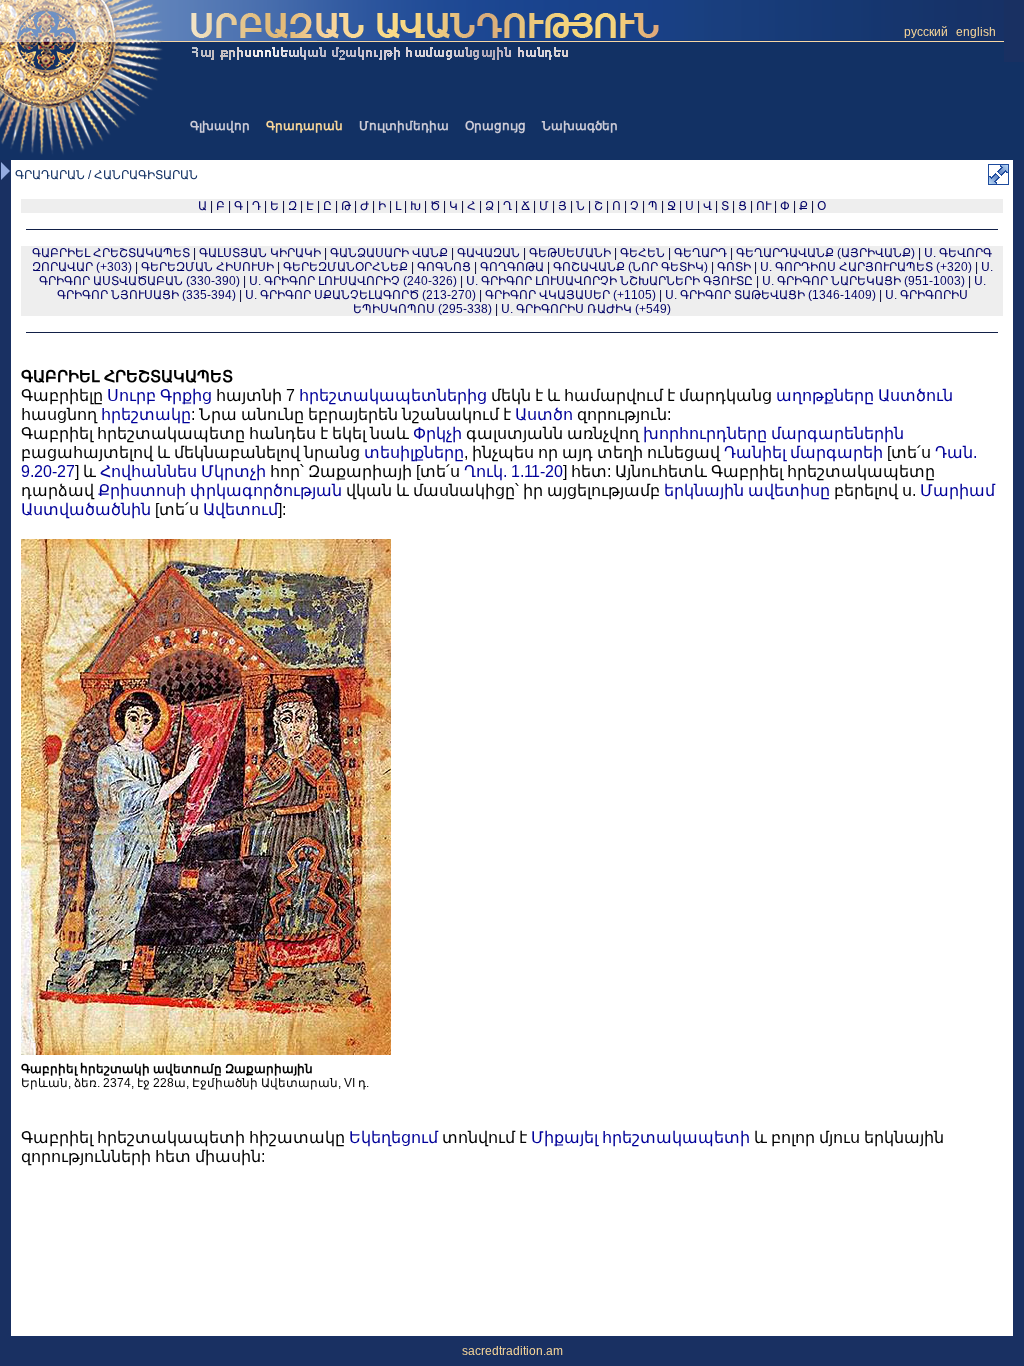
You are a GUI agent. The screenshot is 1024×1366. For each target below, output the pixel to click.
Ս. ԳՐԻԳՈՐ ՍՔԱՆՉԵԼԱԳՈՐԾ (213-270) (360, 295)
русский (926, 32)
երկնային (704, 490)
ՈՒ (763, 206)
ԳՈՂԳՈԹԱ (512, 267)
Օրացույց (495, 126)
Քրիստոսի (142, 490)
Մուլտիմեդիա (404, 126)
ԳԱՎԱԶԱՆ (488, 253)
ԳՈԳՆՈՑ (444, 267)
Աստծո (544, 414)
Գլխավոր (220, 126)
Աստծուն (915, 395)
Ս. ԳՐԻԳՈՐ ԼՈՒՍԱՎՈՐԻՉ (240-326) (353, 281)
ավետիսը (789, 490)
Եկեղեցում (393, 1137)
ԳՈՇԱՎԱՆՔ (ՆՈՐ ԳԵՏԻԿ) (630, 267)
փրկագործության (266, 490)
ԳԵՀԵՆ (642, 253)
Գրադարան (304, 126)
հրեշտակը (146, 414)
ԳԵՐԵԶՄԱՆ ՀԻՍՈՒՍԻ (207, 267)
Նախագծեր (580, 126)
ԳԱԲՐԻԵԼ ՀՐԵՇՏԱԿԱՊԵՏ (111, 253)
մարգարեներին (837, 433)
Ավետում (240, 509)
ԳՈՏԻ (734, 267)
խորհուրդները (705, 433)
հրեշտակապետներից (393, 395)
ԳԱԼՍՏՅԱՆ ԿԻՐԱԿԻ (260, 253)
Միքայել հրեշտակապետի (640, 1137)
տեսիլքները (414, 452)
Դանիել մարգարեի (803, 452)
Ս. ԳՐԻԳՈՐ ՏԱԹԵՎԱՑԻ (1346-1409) (770, 295)
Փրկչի (437, 433)
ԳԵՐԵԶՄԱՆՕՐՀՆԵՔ (345, 267)
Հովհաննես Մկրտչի (183, 471)
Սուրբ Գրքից (159, 395)
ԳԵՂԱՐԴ (700, 253)
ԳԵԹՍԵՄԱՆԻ (570, 253)
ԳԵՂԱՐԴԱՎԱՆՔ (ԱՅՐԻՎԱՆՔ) (825, 253)
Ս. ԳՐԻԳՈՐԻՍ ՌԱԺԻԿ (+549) (586, 309)
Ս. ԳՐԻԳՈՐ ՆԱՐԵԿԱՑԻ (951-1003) (863, 281)
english (976, 32)
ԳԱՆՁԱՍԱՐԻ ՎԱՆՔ (389, 253)
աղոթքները (825, 395)
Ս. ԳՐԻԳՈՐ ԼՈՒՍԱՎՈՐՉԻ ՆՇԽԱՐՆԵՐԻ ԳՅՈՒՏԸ (609, 281)
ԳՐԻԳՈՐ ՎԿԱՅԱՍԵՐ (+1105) (570, 295)
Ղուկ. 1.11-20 (513, 471)
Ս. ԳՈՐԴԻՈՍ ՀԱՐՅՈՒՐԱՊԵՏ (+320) (866, 267)
